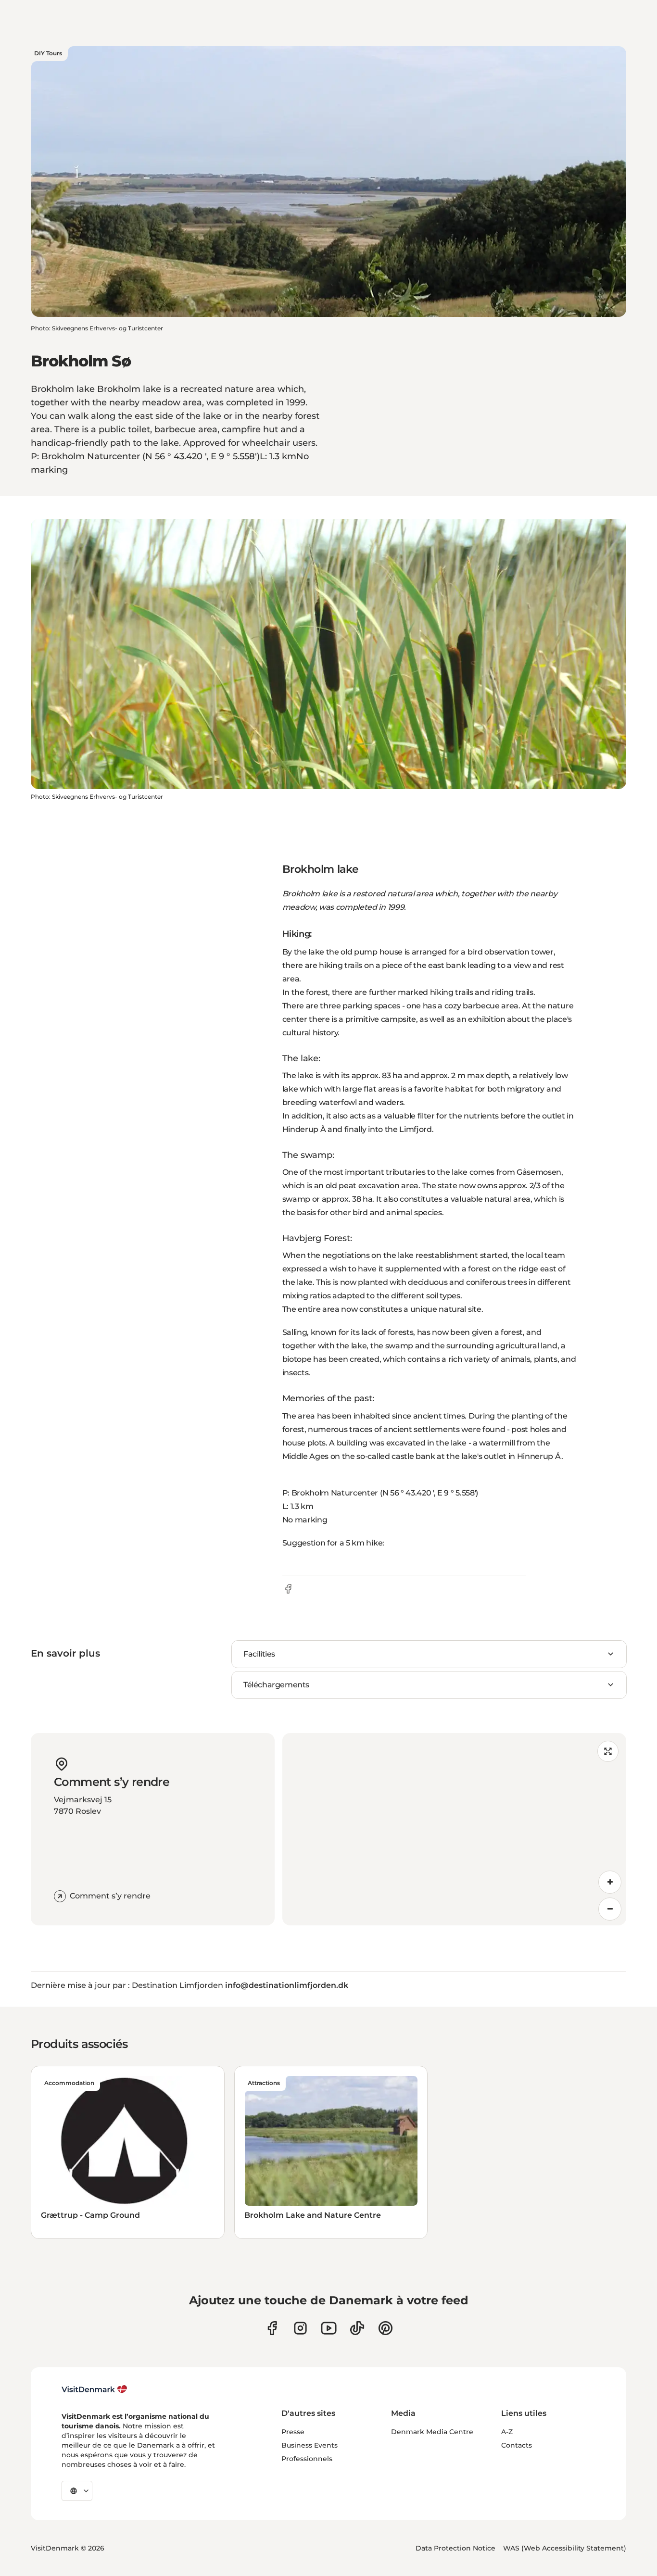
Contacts (517, 2445)
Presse (293, 2432)
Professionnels (307, 2459)
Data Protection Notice (455, 2548)
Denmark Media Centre (432, 2432)
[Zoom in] (610, 1882)
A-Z (507, 2432)
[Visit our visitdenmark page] (329, 2328)
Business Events (310, 2445)
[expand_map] (608, 1751)
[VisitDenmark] (95, 2389)
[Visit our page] (300, 2328)
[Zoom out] (610, 1909)
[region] (455, 1829)
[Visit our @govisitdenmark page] (357, 2328)
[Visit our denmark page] (272, 2328)
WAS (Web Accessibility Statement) (565, 2548)
